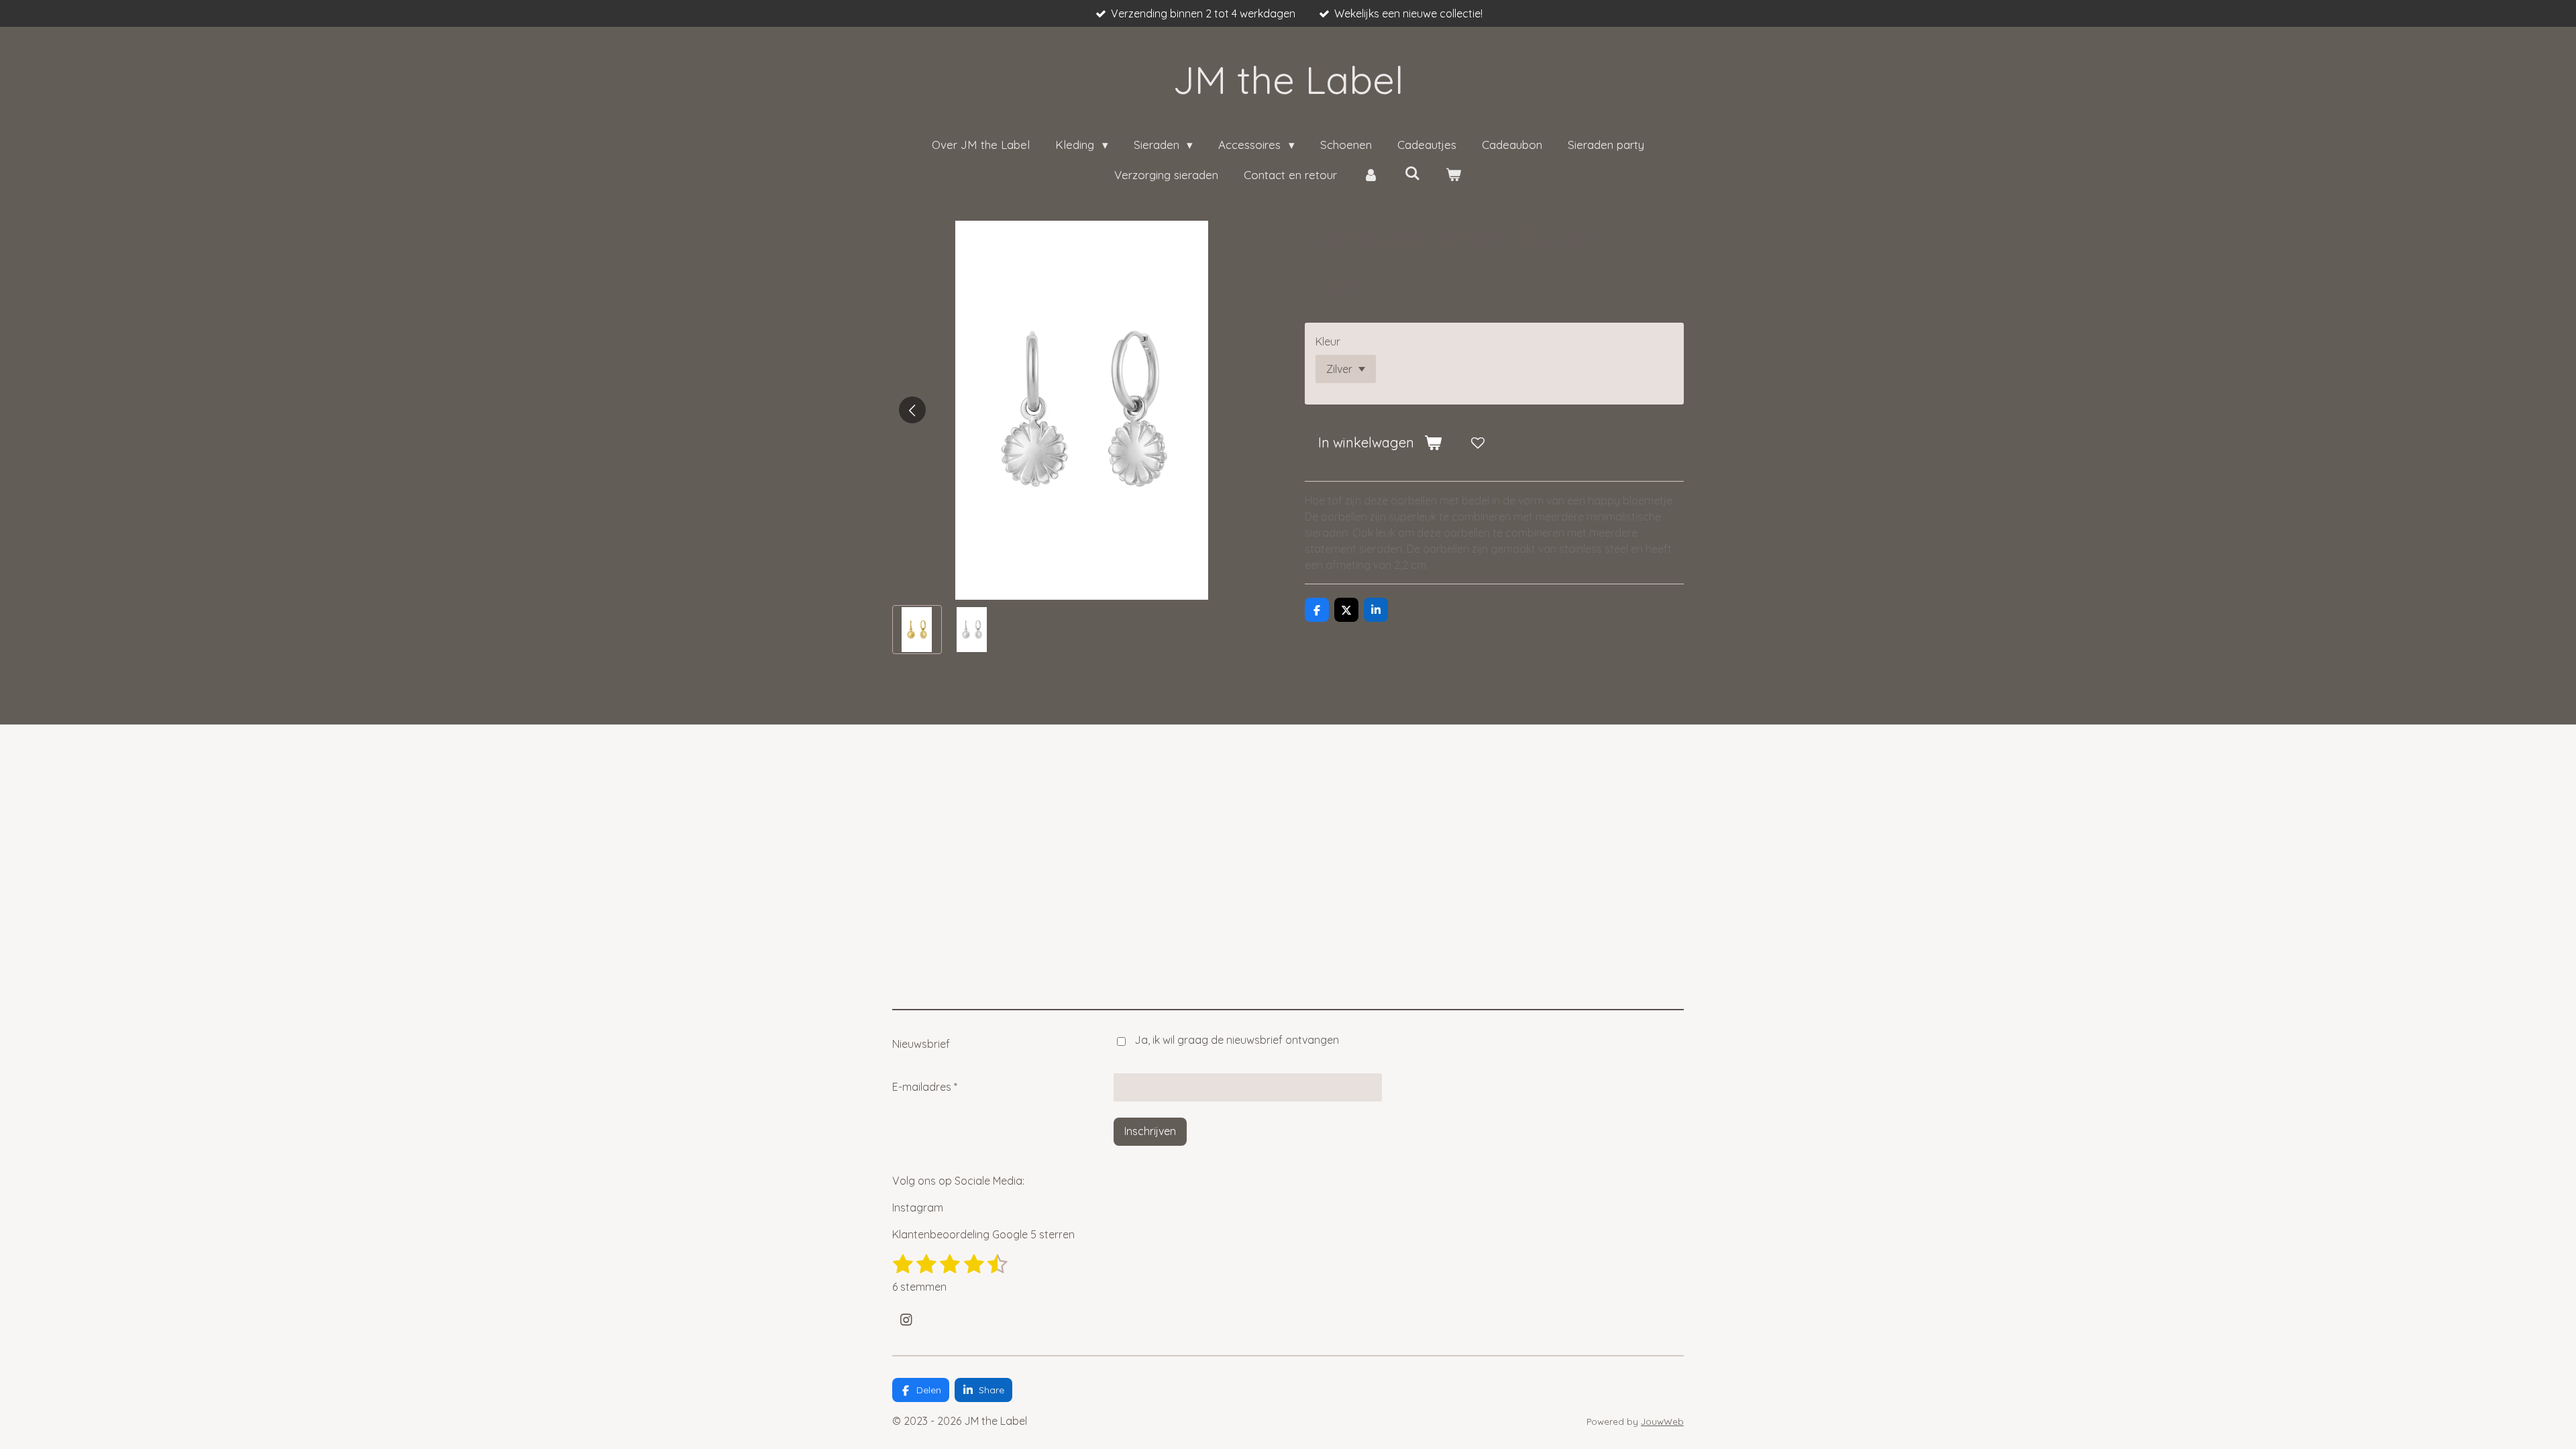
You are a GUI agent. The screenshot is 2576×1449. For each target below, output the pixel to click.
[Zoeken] (1412, 173)
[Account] (1371, 175)
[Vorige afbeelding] (912, 410)
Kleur (1328, 341)
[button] (917, 630)
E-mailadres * (925, 1087)
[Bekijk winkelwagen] (1454, 175)
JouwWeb (1662, 1421)
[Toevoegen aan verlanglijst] (1478, 443)
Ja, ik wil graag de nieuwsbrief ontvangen (1237, 1040)
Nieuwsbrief (921, 1044)
